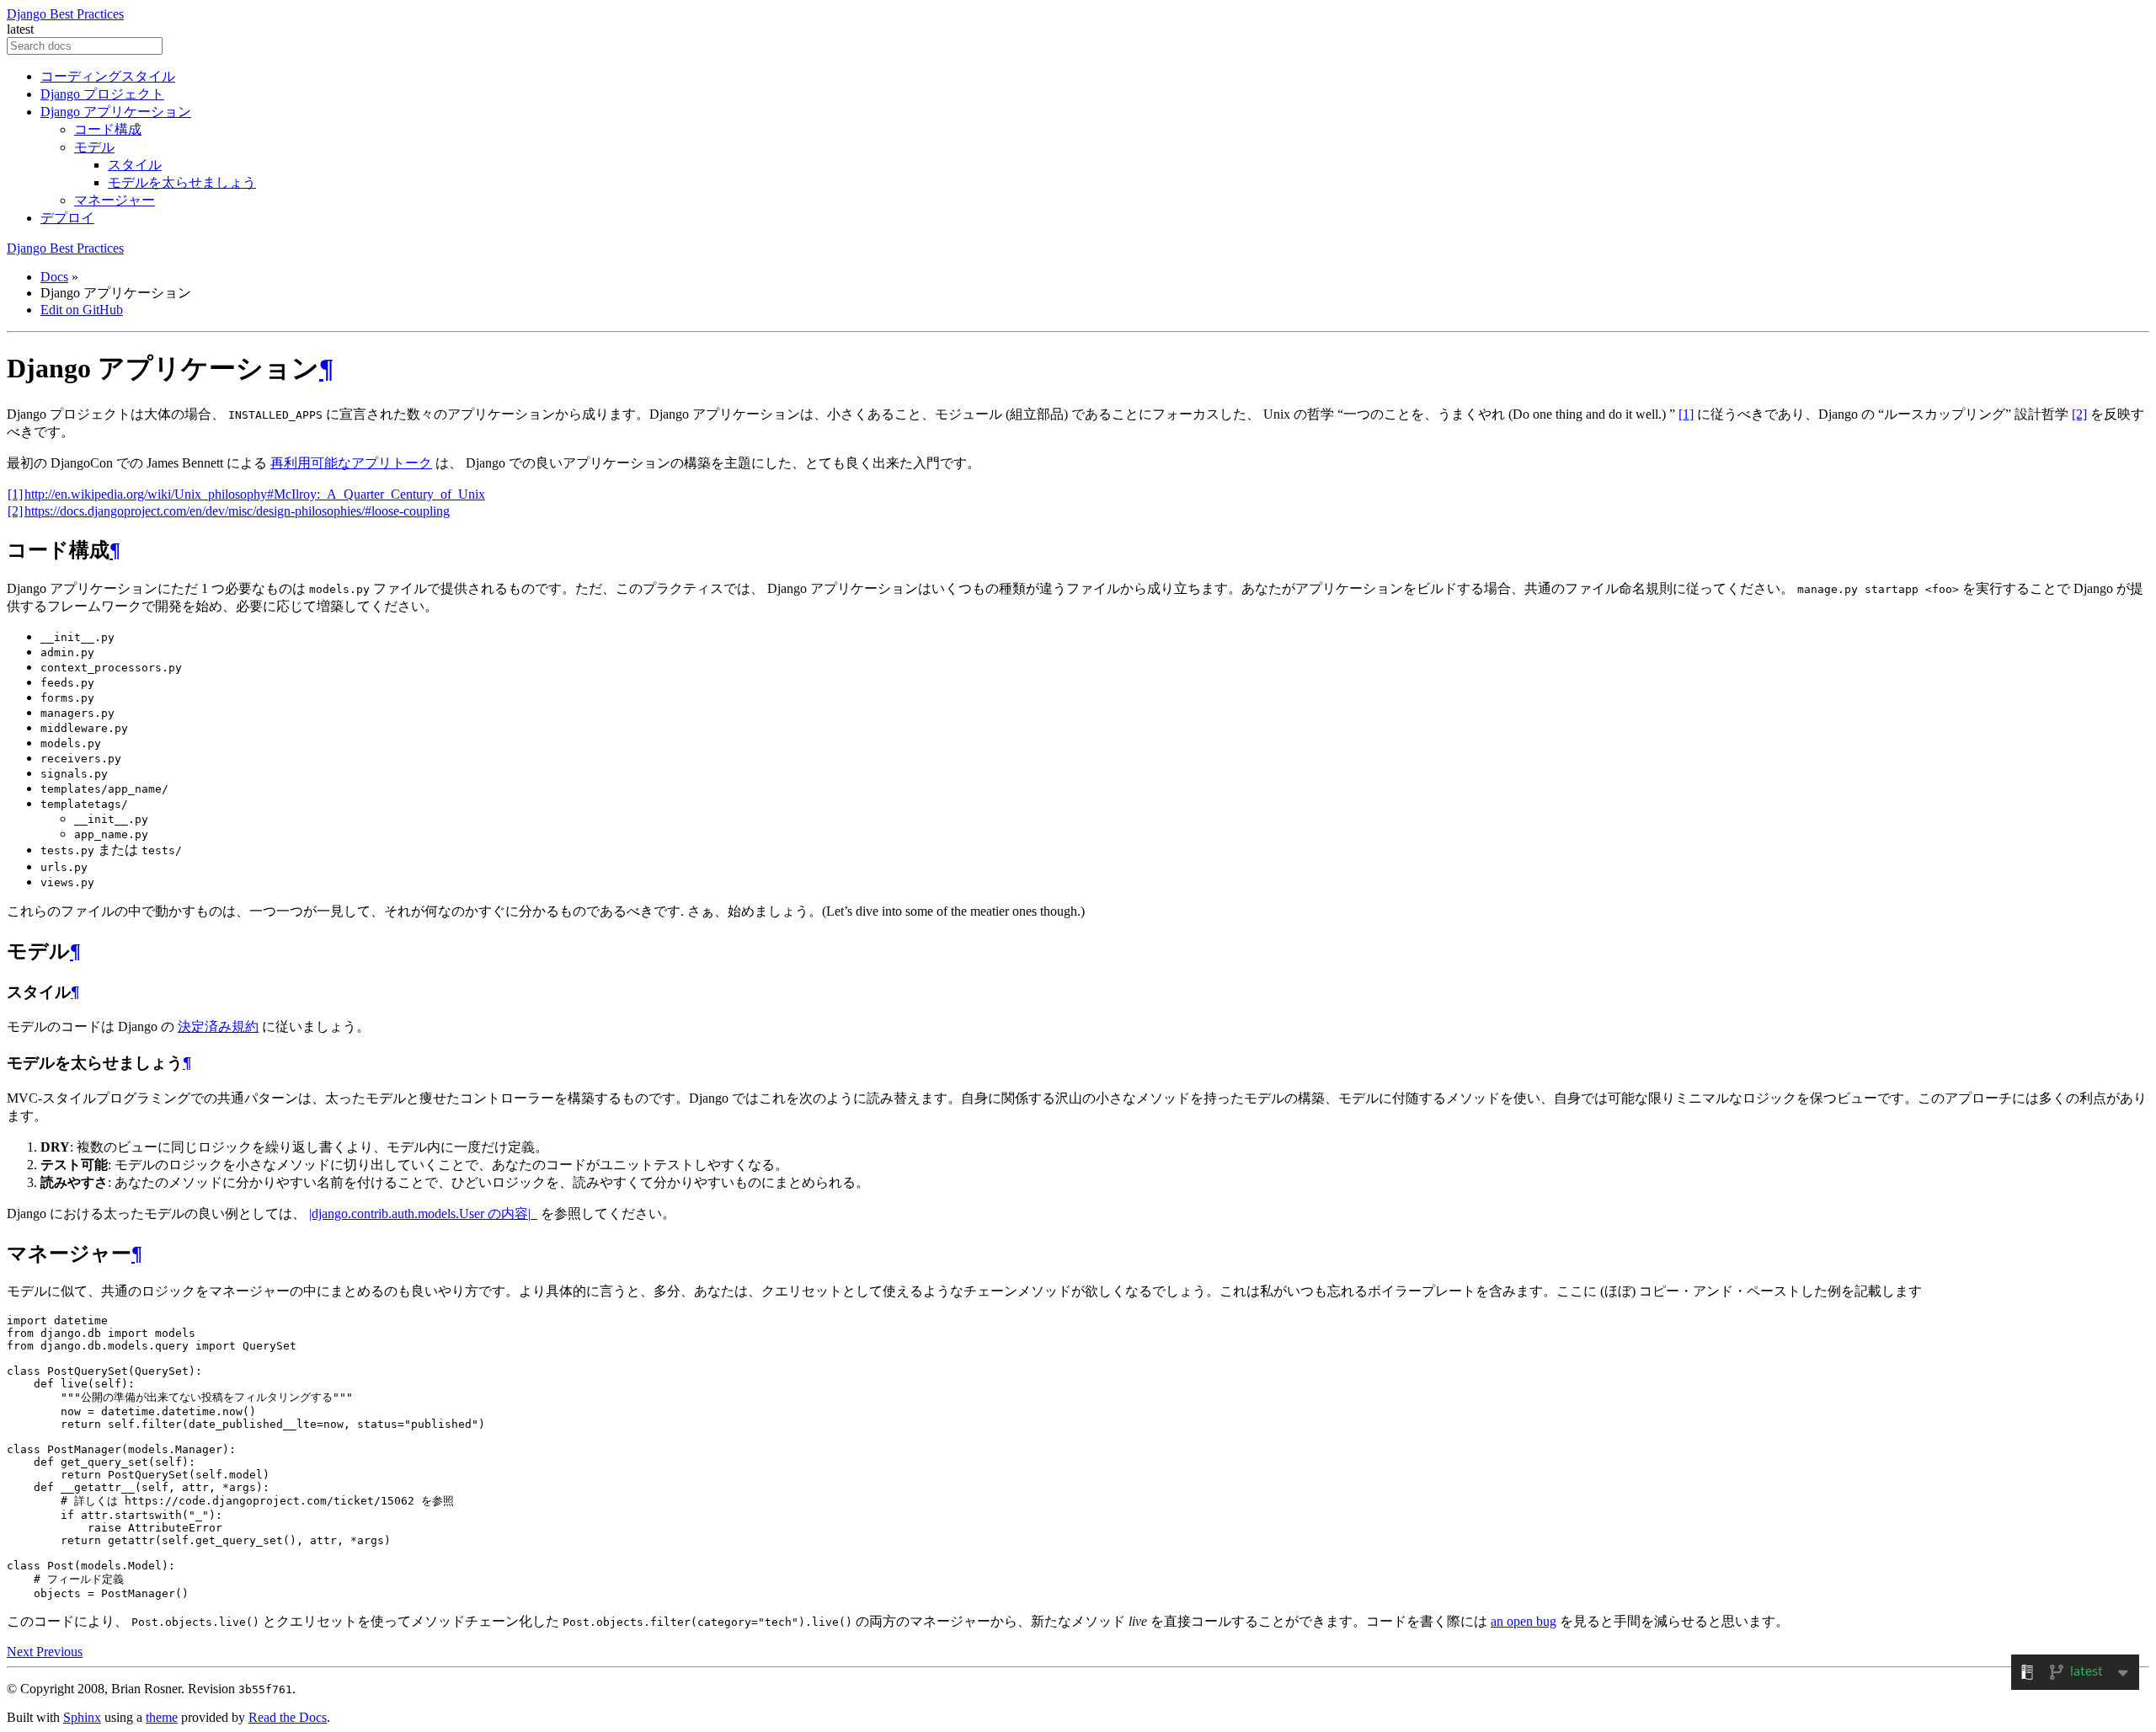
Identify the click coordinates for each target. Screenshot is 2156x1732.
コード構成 (108, 129)
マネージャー (115, 200)
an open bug (1524, 1621)
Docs (54, 277)
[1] (1686, 414)
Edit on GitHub (82, 310)
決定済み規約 (218, 1026)
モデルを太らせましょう (182, 182)
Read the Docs (288, 1717)
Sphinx (82, 1717)
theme (162, 1717)
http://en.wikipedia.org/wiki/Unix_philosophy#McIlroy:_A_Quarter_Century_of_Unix (255, 494)
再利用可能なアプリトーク (351, 463)
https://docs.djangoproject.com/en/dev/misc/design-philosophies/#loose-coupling (237, 511)
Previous (59, 1652)
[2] (2079, 414)
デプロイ (67, 218)
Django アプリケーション (116, 112)
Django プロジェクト (102, 94)
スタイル (135, 165)
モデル (94, 147)
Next (21, 1652)
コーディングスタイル (108, 76)
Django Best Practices (65, 14)
